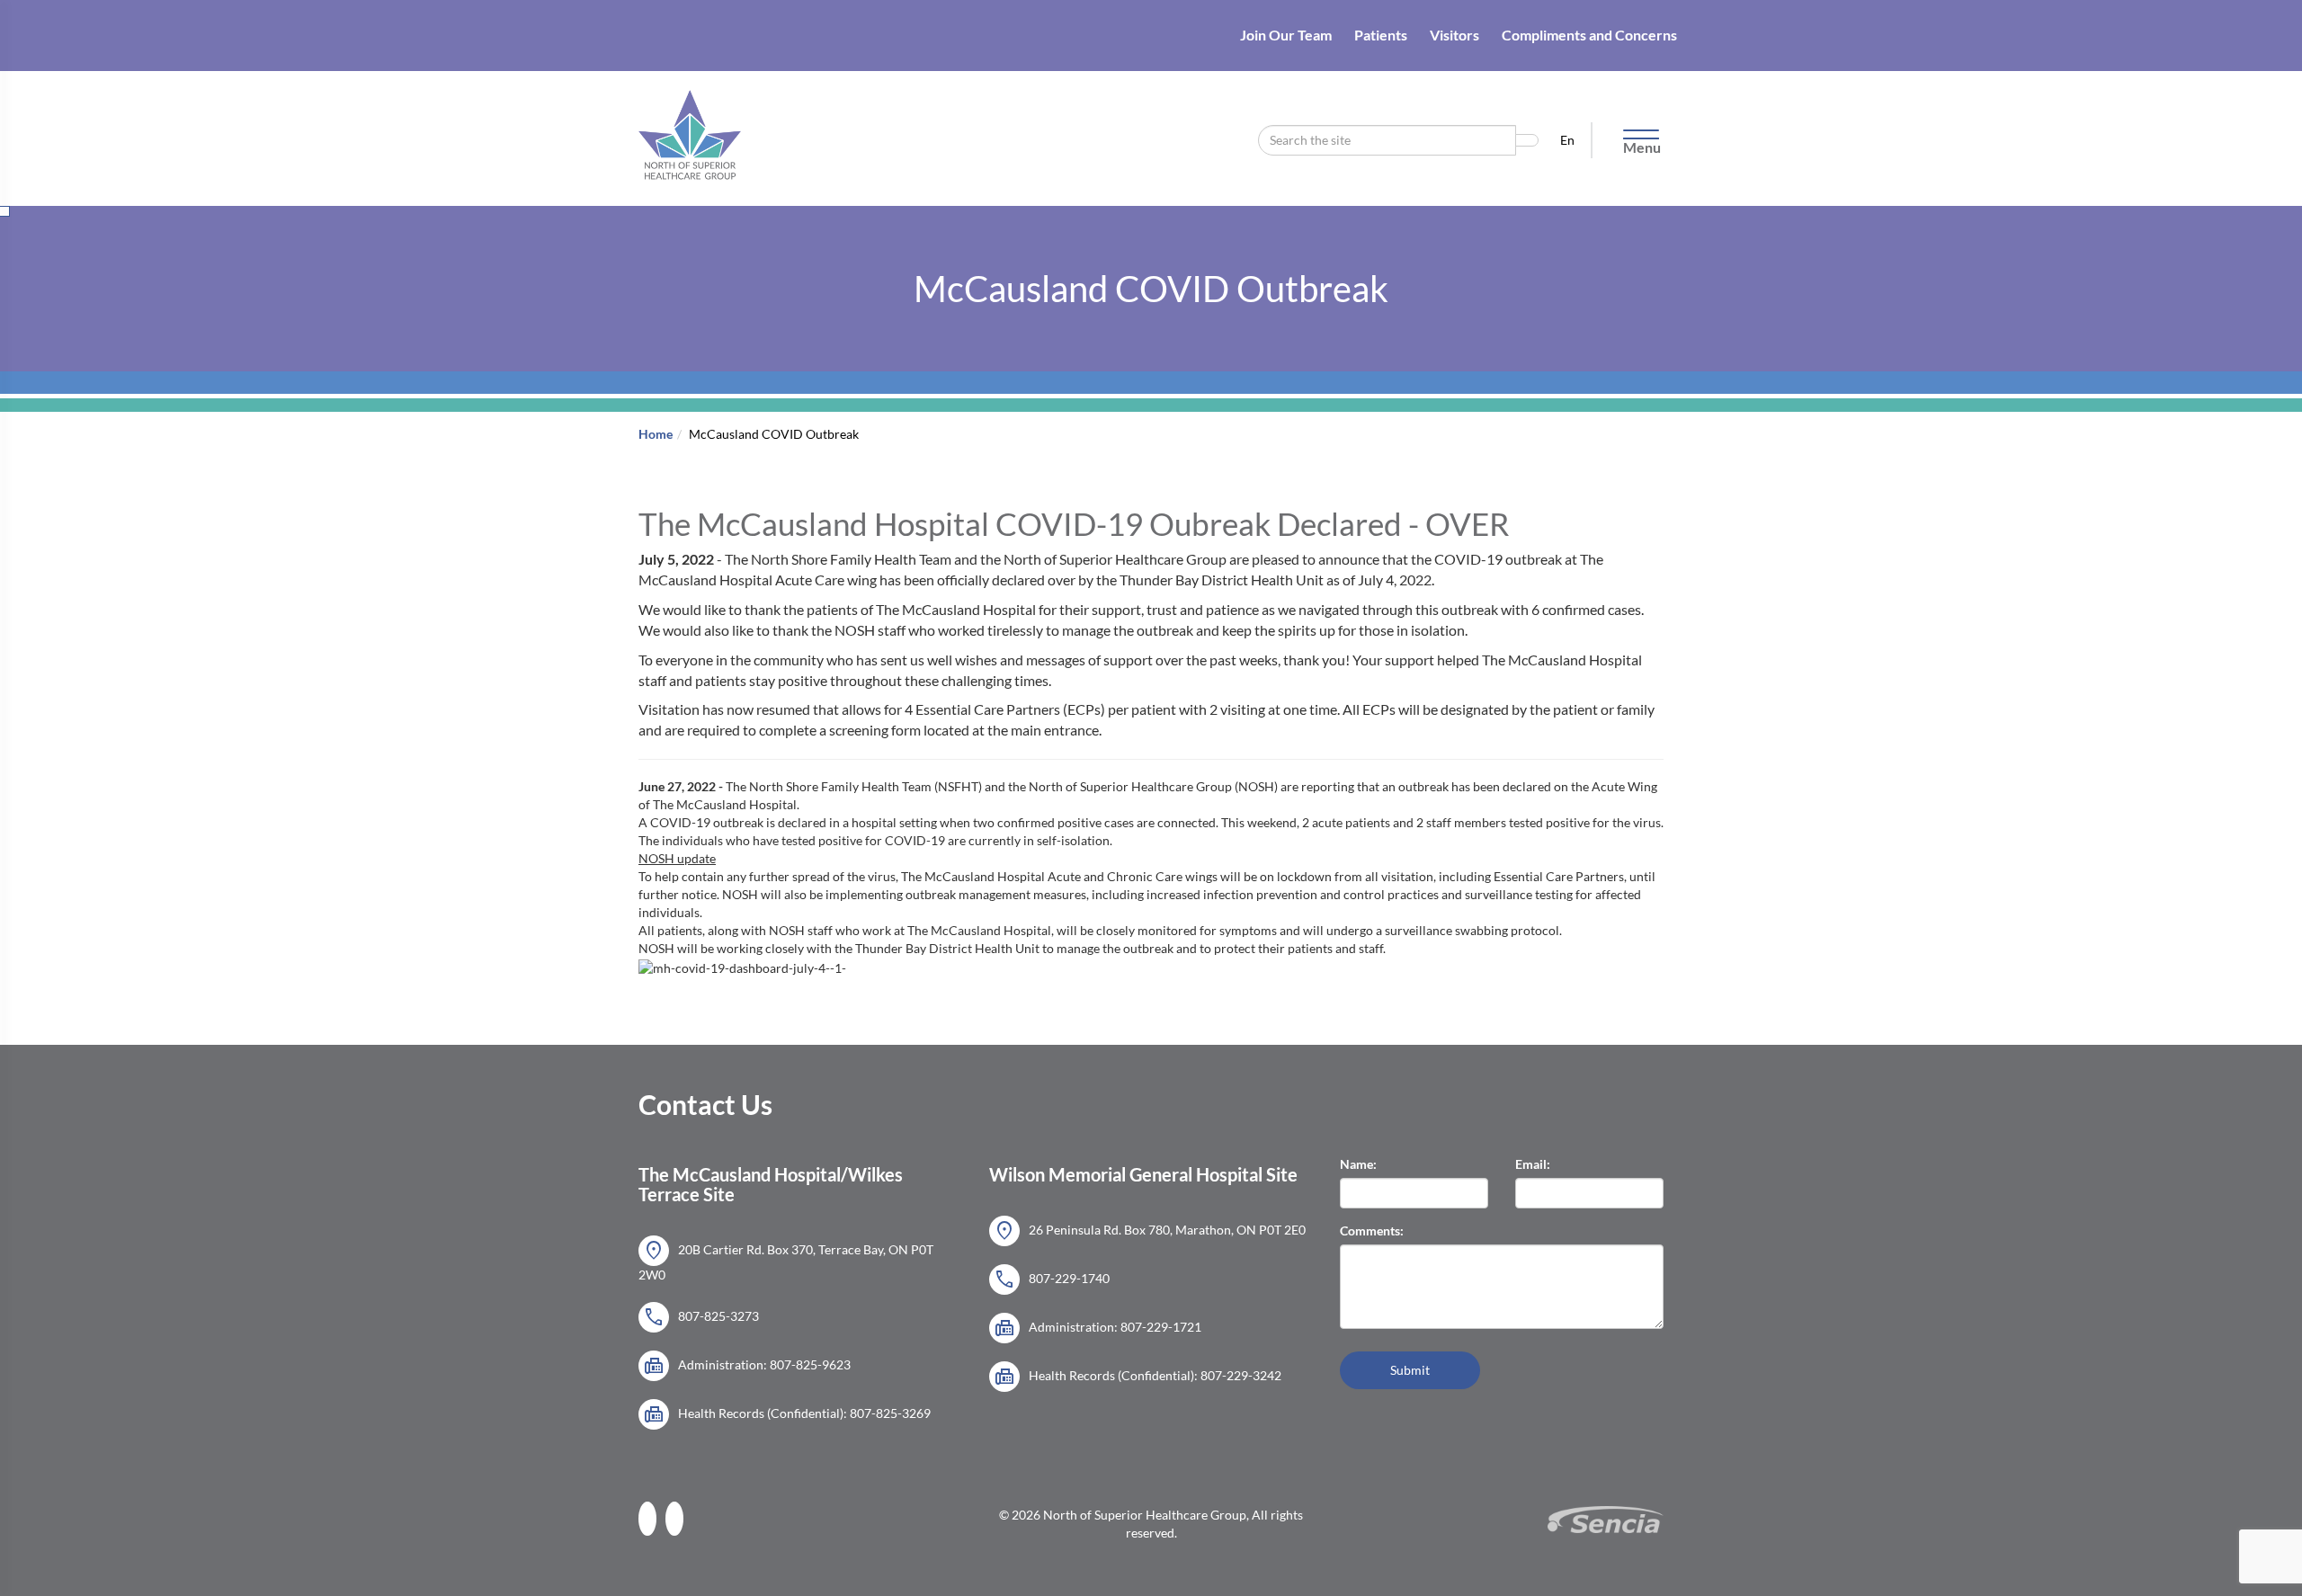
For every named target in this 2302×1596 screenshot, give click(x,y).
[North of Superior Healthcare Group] (690, 114)
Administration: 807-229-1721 (1097, 1328)
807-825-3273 (701, 1317)
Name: (1358, 1164)
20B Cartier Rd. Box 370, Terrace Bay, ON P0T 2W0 (786, 1260)
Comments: (1372, 1230)
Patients (1381, 35)
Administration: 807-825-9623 (747, 1366)
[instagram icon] (679, 1516)
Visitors (1454, 35)
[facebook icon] (652, 1516)
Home (656, 434)
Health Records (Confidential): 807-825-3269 (787, 1414)
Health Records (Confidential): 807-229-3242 (1138, 1377)
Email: (1533, 1164)
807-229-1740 (1052, 1279)
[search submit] (1527, 140)
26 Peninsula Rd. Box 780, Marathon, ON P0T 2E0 (1150, 1231)
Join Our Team (1286, 35)
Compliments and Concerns (1589, 35)
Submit (1410, 1370)
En (1569, 140)
